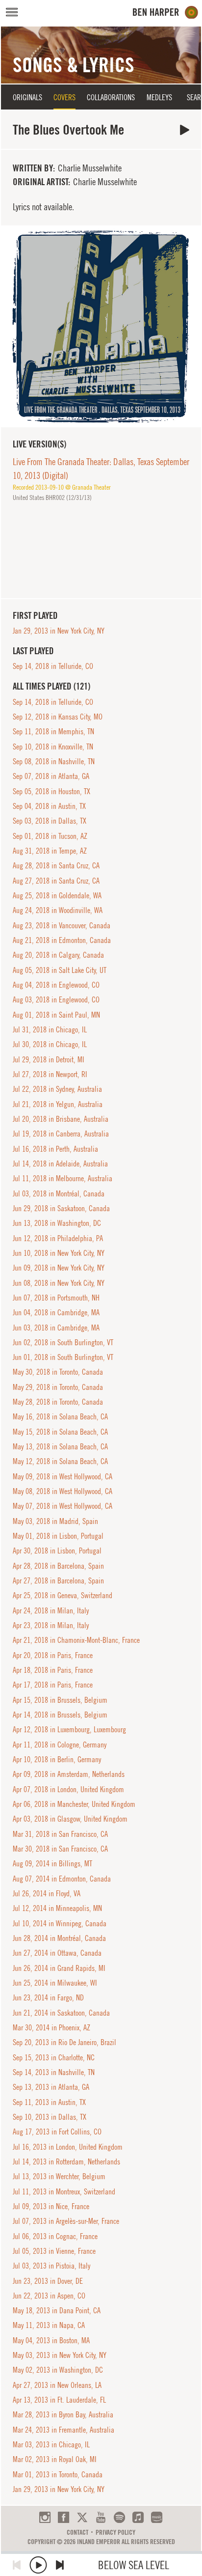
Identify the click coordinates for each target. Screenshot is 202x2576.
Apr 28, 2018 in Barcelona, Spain (58, 1566)
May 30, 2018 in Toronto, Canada (58, 1372)
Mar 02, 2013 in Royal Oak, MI (55, 2459)
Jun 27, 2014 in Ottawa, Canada (57, 1953)
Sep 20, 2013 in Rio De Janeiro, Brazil (64, 2042)
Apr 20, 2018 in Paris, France (53, 1655)
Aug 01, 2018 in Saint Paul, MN (56, 1015)
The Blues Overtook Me (185, 130)
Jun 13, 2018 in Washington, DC (57, 1223)
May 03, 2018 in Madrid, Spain (55, 1521)
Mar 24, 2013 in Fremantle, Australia (63, 2430)
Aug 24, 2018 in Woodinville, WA (58, 910)
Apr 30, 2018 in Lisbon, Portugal (57, 1551)
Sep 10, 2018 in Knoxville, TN (53, 747)
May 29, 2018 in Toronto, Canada (58, 1387)
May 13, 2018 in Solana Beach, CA (60, 1446)
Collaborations (111, 97)
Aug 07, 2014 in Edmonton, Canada (62, 1879)
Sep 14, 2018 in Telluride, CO (53, 666)
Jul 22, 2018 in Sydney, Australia (57, 1089)
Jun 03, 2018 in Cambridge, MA (56, 1328)
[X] (82, 2517)
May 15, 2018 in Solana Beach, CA (60, 1432)
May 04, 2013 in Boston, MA (51, 2340)
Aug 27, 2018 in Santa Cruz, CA (56, 881)
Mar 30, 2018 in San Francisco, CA (60, 1849)
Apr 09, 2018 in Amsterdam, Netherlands (69, 1774)
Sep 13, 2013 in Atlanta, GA (51, 2087)
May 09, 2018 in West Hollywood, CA (63, 1476)
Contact (77, 2532)
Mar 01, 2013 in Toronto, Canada (58, 2474)
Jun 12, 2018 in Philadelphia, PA (58, 1238)
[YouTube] (101, 2517)
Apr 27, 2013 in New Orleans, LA (57, 2385)
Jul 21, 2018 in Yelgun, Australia (58, 1104)
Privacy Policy (115, 2532)
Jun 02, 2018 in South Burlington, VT (63, 1342)
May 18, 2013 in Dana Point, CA (57, 2310)
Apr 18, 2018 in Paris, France (53, 1670)
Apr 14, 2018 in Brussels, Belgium (60, 1715)
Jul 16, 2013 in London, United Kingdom (68, 2147)
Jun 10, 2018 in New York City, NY (59, 1253)
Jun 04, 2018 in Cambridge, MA (56, 1312)
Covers (64, 97)
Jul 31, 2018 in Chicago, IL (50, 1029)
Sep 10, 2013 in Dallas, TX (50, 2117)
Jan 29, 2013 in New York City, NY (59, 631)
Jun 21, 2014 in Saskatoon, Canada (61, 2013)
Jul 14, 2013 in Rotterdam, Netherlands (66, 2161)
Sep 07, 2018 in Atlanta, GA (51, 776)
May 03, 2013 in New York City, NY (60, 2355)
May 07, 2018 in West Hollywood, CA (63, 1506)
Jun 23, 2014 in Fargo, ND (48, 1997)
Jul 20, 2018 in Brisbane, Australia (61, 1119)
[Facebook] (63, 2517)
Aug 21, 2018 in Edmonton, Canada (62, 940)
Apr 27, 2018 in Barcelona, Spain (58, 1580)
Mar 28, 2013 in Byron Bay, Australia (63, 2414)
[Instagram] (45, 2517)
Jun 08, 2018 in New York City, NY (59, 1283)
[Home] (165, 13)
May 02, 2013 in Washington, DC (58, 2370)
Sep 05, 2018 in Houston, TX (51, 791)
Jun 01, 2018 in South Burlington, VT (63, 1357)
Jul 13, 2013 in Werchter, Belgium (59, 2176)
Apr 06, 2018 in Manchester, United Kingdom (74, 1804)
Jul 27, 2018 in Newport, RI (50, 1074)
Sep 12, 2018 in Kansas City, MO (58, 717)
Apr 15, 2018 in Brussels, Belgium (60, 1700)
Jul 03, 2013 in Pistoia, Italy (51, 2266)
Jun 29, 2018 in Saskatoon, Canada (61, 1208)
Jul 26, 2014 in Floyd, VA (47, 1893)
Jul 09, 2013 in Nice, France (51, 2206)
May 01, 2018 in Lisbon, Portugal (58, 1536)
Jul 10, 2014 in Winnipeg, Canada (60, 1923)
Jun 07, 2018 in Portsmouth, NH (56, 1298)
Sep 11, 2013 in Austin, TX (49, 2102)
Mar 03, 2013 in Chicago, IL (51, 2444)
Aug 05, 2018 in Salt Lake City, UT (60, 970)
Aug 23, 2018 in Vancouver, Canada (62, 925)
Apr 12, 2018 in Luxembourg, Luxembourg (69, 1729)
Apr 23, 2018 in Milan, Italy (51, 1625)
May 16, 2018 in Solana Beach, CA (60, 1416)
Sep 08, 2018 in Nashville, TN (54, 761)
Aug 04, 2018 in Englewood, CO (56, 985)
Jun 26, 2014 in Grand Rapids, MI (59, 1968)
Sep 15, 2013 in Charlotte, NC (54, 2057)
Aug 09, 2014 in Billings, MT (52, 1863)
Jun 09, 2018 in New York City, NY (59, 1268)
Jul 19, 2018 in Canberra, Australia (61, 1134)
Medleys (159, 97)
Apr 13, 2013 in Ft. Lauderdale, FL (59, 2400)
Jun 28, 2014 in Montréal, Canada (59, 1938)
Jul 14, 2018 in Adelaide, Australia (60, 1163)
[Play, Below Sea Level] (38, 2565)
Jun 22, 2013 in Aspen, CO (49, 2296)
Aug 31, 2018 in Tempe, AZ (50, 851)
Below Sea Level (134, 2565)
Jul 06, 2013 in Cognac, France (55, 2236)
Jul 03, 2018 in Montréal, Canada (59, 1193)
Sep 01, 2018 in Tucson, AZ (50, 836)
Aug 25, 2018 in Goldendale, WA (57, 895)
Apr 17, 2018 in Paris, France (53, 1685)
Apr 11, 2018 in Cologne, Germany (60, 1745)
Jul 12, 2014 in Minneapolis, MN (57, 1908)
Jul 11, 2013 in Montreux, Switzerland (64, 2191)
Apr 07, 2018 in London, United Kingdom (68, 1789)
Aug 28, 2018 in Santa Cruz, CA (56, 865)
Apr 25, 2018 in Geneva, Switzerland (63, 1595)
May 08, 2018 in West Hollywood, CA (63, 1491)
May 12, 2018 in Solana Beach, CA (60, 1461)
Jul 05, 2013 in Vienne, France (54, 2251)
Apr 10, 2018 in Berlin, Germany (57, 1759)
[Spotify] (119, 2517)
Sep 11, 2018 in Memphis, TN (53, 731)
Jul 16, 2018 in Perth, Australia (55, 1149)
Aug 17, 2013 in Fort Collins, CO (57, 2132)
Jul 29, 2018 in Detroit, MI (49, 1059)
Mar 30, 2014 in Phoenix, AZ (51, 2027)
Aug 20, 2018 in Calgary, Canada (58, 955)
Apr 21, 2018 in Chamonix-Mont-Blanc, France (76, 1640)
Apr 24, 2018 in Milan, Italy (51, 1610)
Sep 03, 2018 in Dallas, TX (50, 821)
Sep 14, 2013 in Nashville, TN (54, 2072)
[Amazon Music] (157, 2517)
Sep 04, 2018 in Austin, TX (49, 806)
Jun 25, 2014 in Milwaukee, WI (55, 1983)
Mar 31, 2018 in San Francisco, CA (60, 1834)
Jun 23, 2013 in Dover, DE (48, 2281)
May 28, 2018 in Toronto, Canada (58, 1402)
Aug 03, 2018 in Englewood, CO (56, 999)
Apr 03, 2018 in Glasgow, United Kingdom (70, 1819)
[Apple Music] (138, 2517)
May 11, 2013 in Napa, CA (49, 2325)
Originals (27, 97)
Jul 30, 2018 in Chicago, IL (50, 1044)
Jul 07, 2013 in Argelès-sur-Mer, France (66, 2221)
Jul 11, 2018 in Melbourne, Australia (63, 1178)
